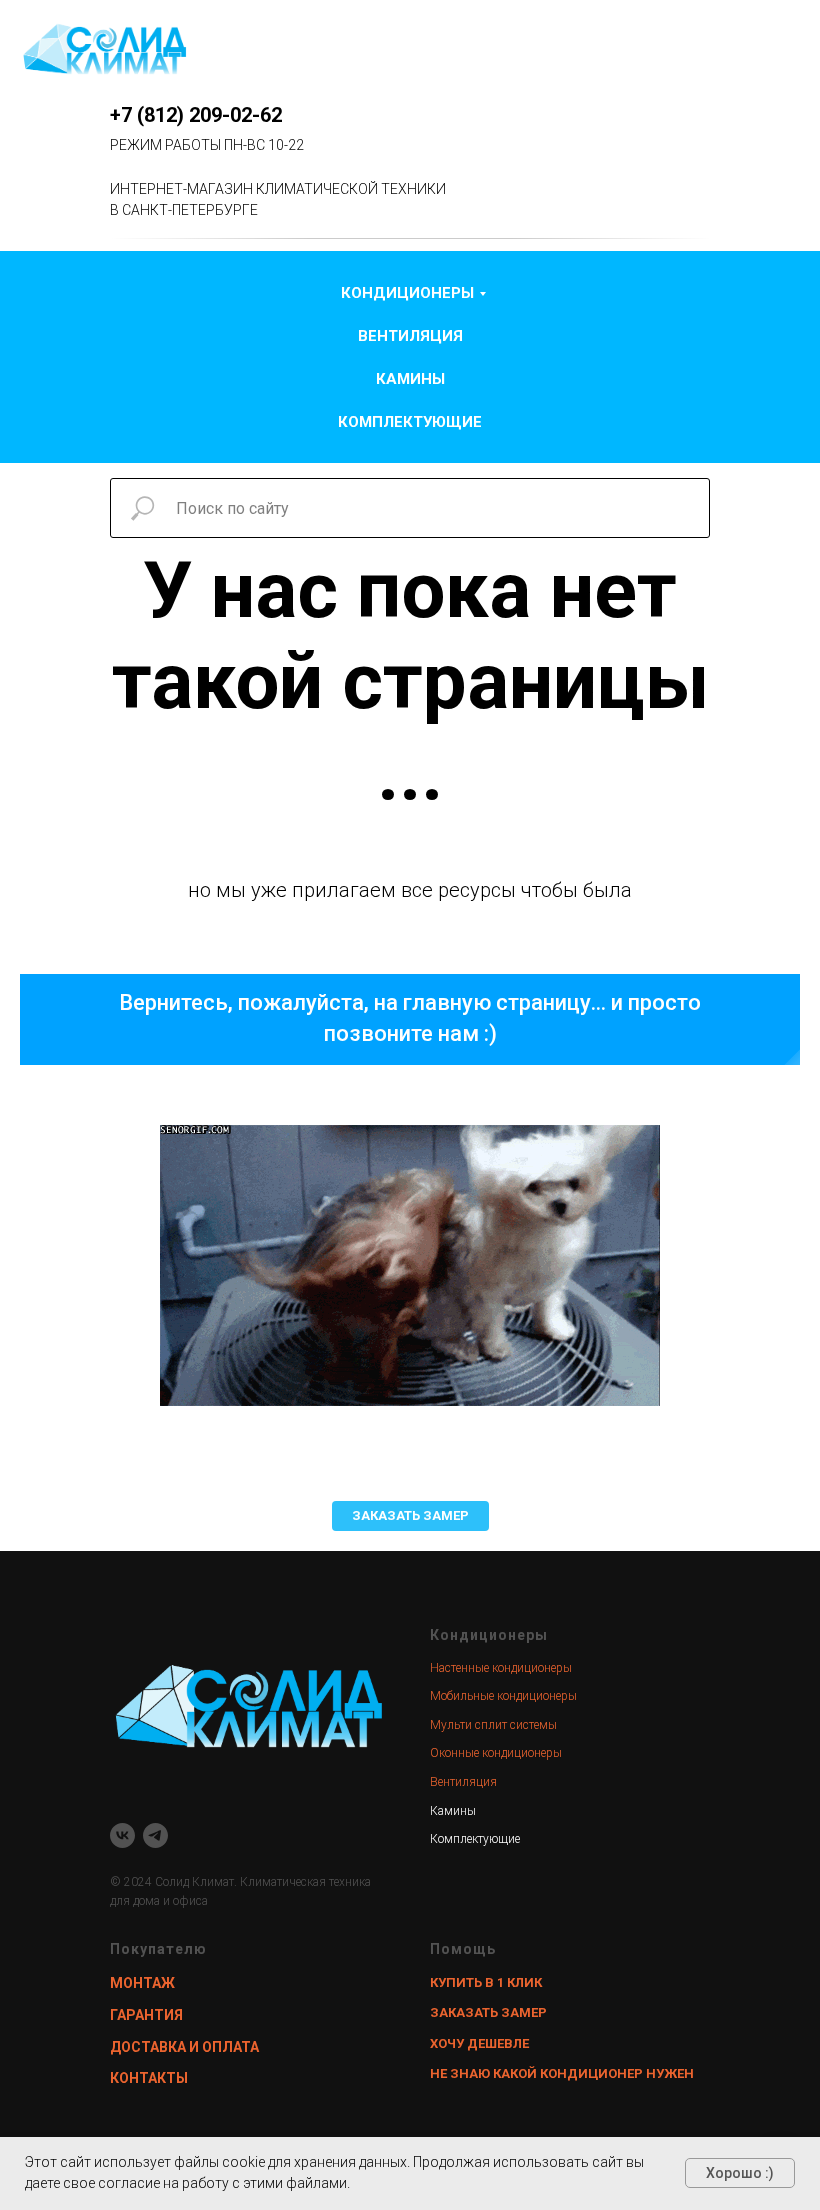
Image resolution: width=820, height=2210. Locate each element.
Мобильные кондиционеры (503, 1696)
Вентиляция (463, 1782)
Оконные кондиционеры (496, 1753)
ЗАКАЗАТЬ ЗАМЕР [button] (488, 2012)
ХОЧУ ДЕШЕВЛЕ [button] (479, 2043)
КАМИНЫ (410, 379)
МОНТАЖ (142, 1983)
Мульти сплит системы (493, 1725)
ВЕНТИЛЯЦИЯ (410, 336)
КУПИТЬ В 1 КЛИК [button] (486, 1982)
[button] (410, 1516)
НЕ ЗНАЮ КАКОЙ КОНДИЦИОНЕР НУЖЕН (562, 2073)
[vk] (122, 1835)
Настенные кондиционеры (501, 1668)
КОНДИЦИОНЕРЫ (407, 293)
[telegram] (155, 1835)
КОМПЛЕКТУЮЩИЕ (410, 422)
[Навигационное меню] (786, 50)
